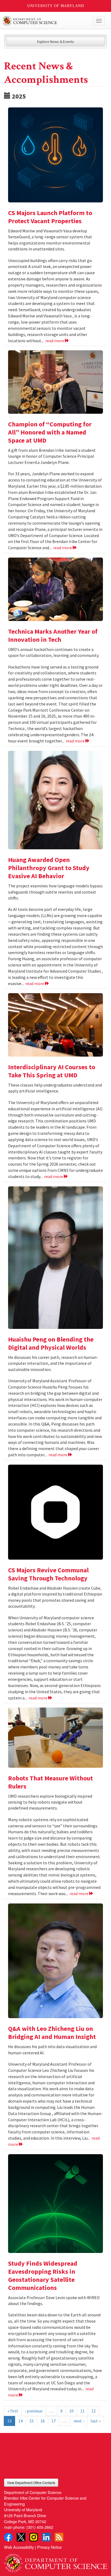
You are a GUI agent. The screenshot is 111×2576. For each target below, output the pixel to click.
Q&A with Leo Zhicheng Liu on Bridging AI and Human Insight (52, 2033)
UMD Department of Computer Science (45, 21)
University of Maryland (56, 6)
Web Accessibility (19, 2547)
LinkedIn (46, 2537)
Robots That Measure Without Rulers (51, 1782)
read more (55, 341)
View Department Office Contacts (31, 2482)
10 (71, 2411)
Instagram (34, 2537)
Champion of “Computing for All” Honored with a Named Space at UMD (50, 432)
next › (79, 2421)
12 (93, 2411)
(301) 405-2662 (40, 2527)
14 (20, 2421)
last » (96, 2421)
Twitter (21, 2537)
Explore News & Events (56, 42)
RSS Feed (59, 2537)
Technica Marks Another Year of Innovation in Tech (53, 635)
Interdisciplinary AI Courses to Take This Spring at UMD (52, 1071)
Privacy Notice (49, 2547)
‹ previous (34, 2411)
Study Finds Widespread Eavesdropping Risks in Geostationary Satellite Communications (43, 2275)
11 (82, 2411)
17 (54, 2421)
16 (43, 2421)
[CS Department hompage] (55, 2561)
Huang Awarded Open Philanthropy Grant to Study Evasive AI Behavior (49, 868)
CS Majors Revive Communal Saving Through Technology (48, 1574)
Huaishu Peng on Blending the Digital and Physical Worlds (51, 1343)
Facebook (8, 2537)
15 (32, 2421)
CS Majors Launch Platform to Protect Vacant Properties (50, 217)
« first (13, 2411)
